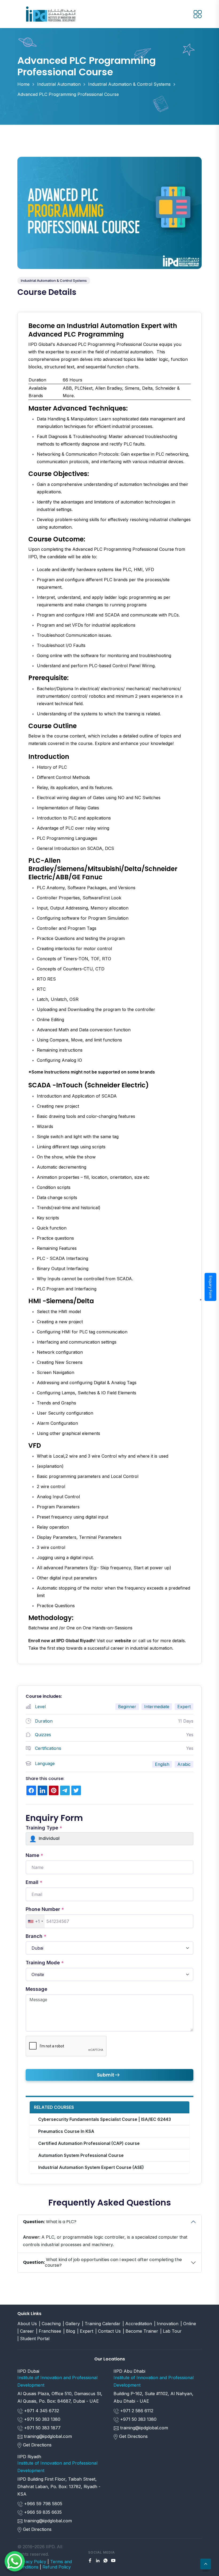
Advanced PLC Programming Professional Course (68, 94)
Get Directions (37, 2445)
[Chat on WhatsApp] (15, 2561)
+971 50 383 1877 (42, 2428)
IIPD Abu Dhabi (129, 2371)
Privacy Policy (32, 2562)
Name (34, 1855)
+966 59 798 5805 (42, 2504)
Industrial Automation (59, 84)
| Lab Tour (171, 2331)
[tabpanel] (109, 988)
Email (34, 1882)
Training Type (44, 1828)
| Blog (69, 2331)
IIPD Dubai (28, 2371)
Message (36, 1989)
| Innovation (166, 2324)
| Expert (85, 2331)
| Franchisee (49, 2331)
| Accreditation (137, 2324)
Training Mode (45, 1963)
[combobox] (35, 1921)
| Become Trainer (140, 2331)
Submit (106, 2075)
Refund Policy (57, 2567)
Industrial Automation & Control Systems (129, 84)
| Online (188, 2324)
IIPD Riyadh (29, 2457)
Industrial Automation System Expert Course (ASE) (91, 2167)
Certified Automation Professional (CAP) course (89, 2143)
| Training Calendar (101, 2324)
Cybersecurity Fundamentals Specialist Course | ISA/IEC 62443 (105, 2119)
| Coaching (50, 2324)
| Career (26, 2331)
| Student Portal (33, 2339)
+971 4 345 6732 (41, 2411)
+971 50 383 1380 (42, 2419)
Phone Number (45, 1909)
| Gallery (71, 2324)
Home (24, 84)
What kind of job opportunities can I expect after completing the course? (102, 2262)
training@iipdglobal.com (48, 2436)
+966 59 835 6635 (42, 2512)
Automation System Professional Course (81, 2155)
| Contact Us (108, 2331)
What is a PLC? (50, 2222)
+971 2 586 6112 (136, 2411)
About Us (27, 2324)
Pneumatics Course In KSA (66, 2131)
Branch (36, 1936)
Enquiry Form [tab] (211, 1287)
